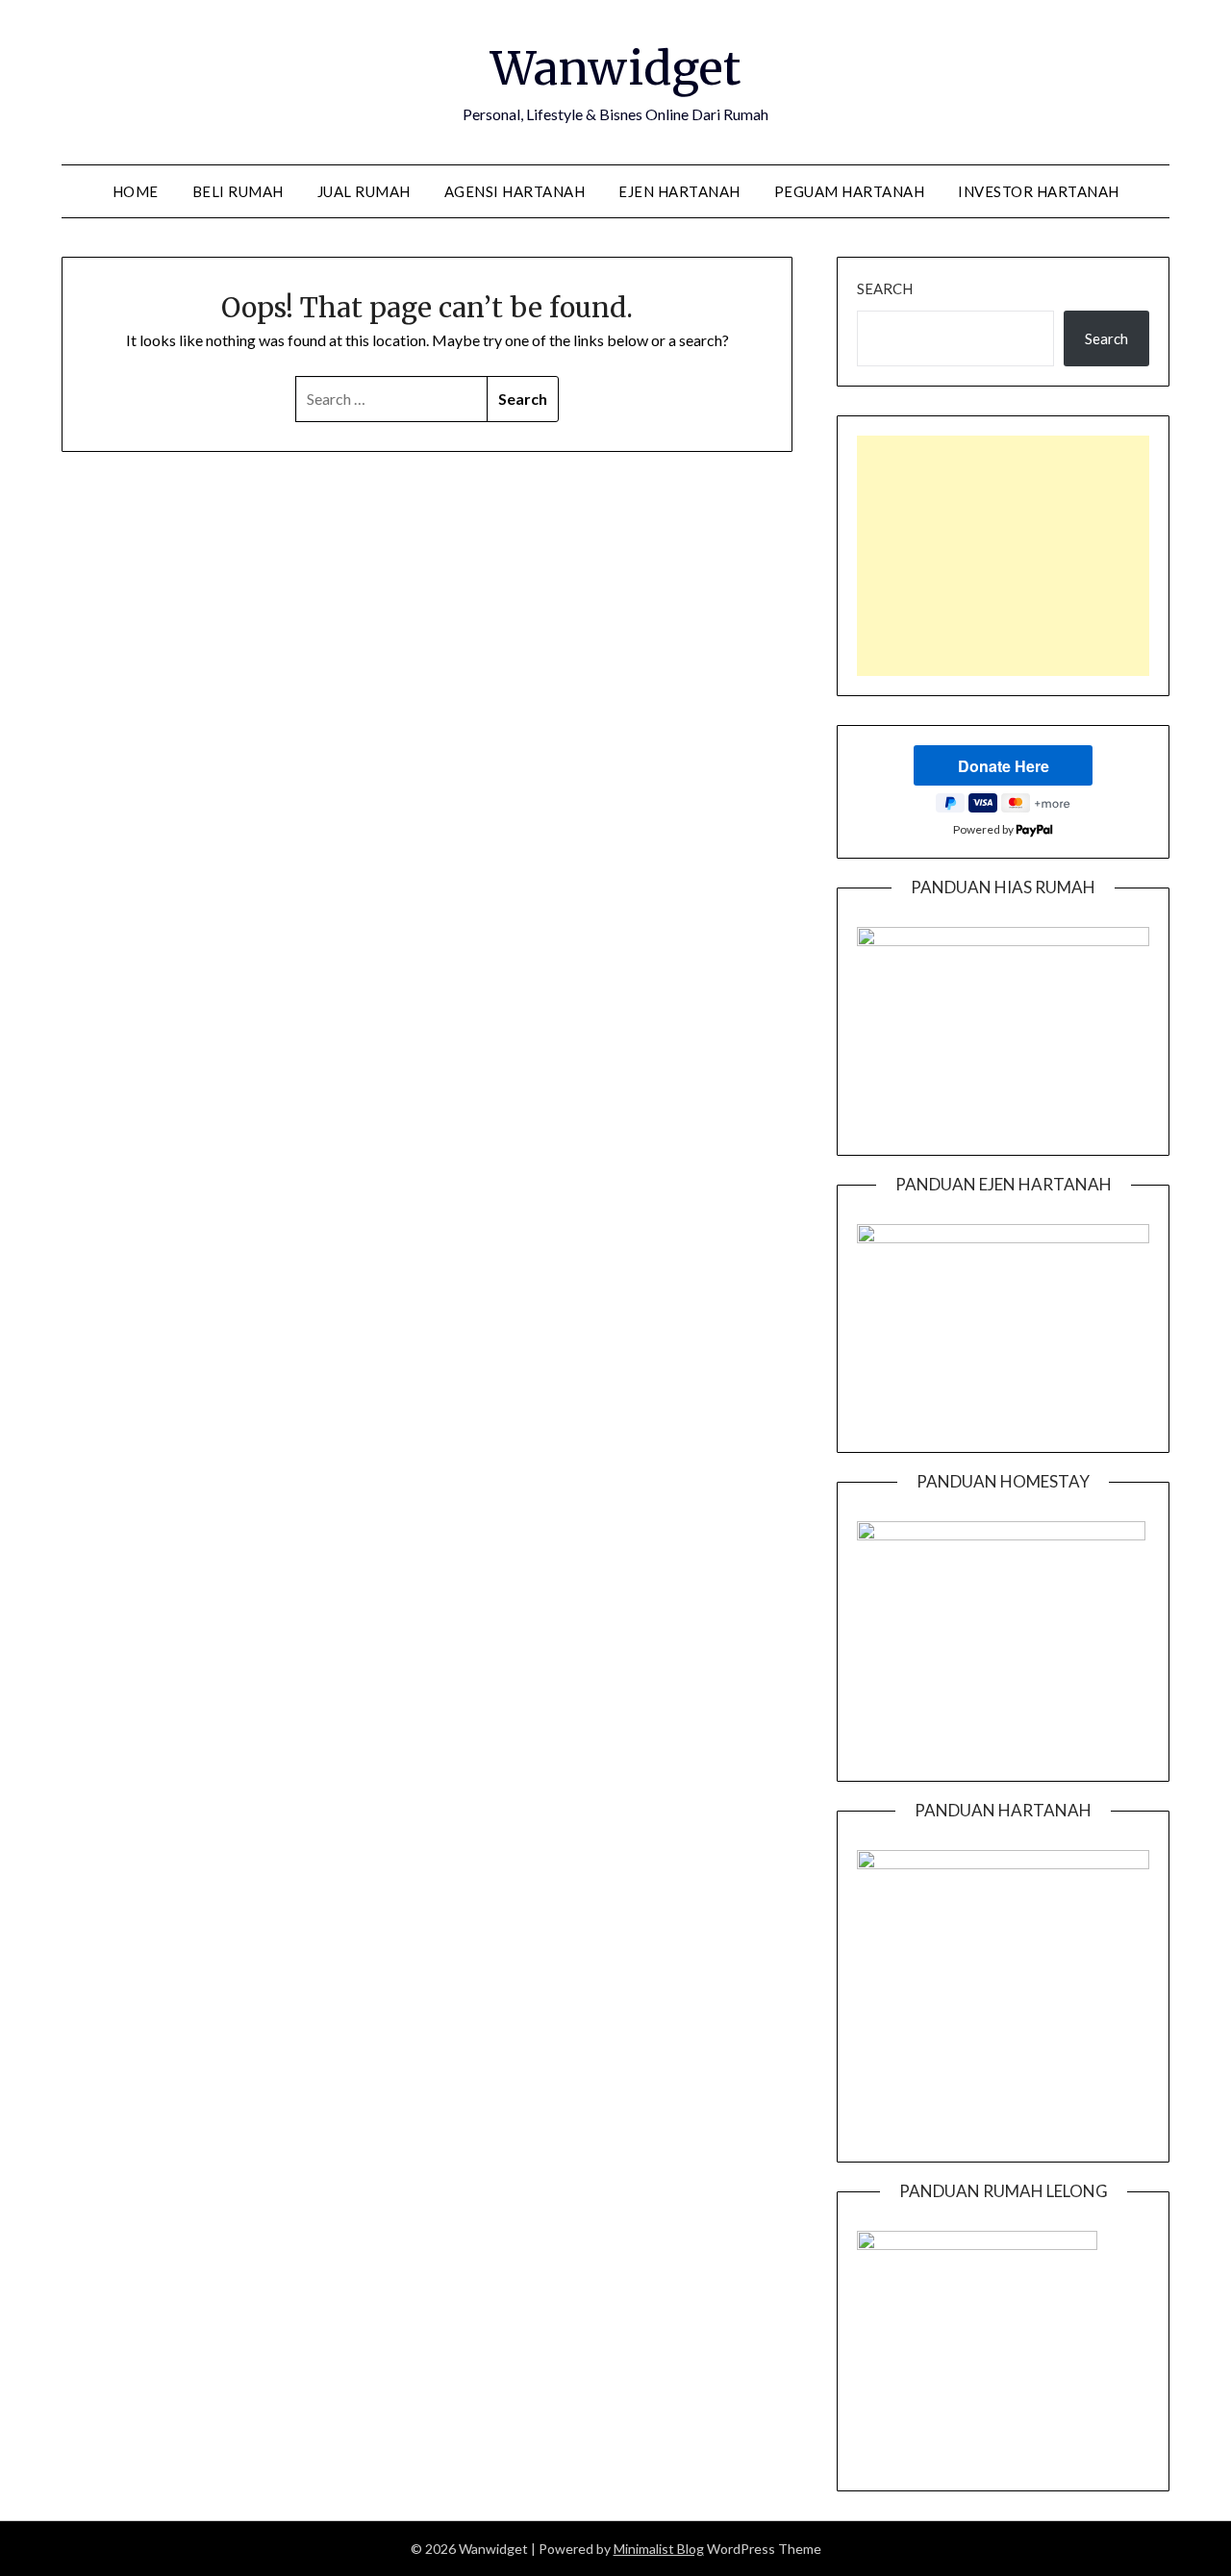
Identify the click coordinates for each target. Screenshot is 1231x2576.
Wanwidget (615, 68)
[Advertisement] (1003, 556)
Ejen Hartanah (679, 191)
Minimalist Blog (659, 2549)
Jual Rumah (364, 191)
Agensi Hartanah (515, 191)
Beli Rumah (238, 191)
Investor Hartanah (1039, 191)
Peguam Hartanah (850, 191)
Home (136, 191)
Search (885, 288)
